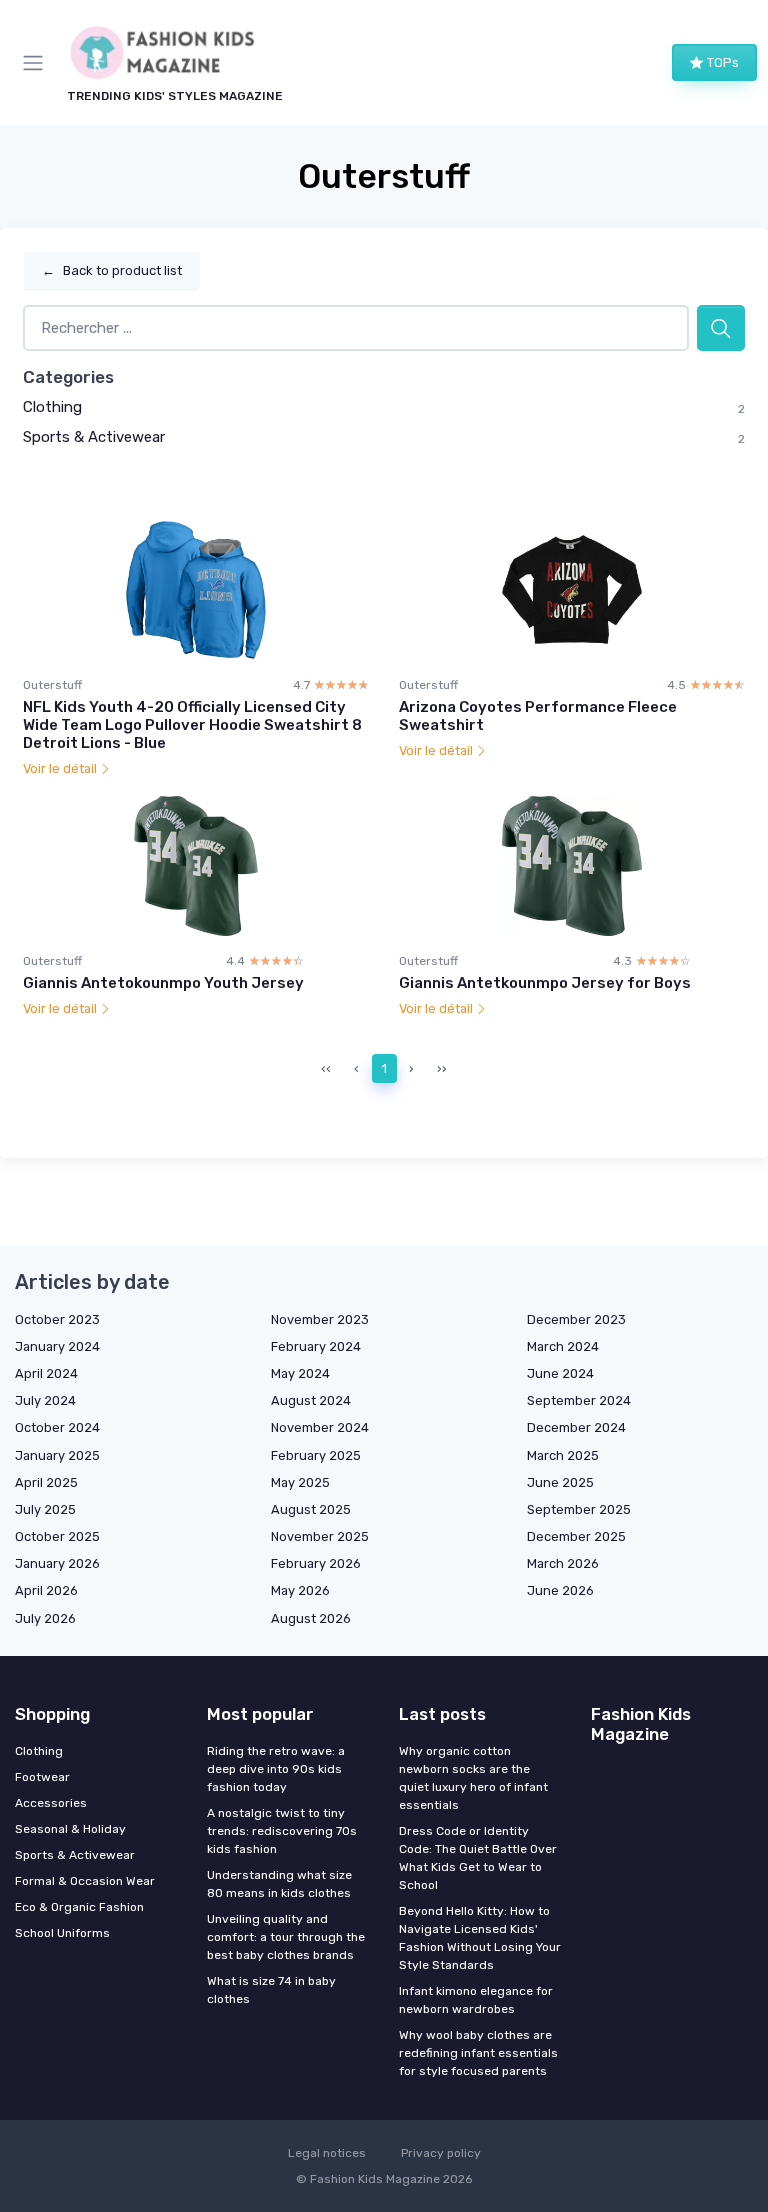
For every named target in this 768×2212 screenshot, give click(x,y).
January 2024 (57, 1346)
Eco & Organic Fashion (79, 1907)
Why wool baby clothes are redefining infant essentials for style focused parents (478, 2053)
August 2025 (311, 1509)
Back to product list (112, 270)
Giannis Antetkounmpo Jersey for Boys (545, 983)
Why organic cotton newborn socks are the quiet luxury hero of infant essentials (473, 1778)
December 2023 (576, 1319)
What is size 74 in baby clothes (271, 1990)
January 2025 (57, 1455)
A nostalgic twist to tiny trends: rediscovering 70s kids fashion (282, 1831)
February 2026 (316, 1563)
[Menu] (37, 63)
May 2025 (300, 1482)
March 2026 (563, 1563)
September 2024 (579, 1400)
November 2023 (320, 1319)
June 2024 (560, 1373)
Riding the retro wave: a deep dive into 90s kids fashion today (276, 1769)
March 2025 (563, 1455)
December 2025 (576, 1536)
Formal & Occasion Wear (85, 1881)
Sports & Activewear (94, 437)
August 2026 (311, 1618)
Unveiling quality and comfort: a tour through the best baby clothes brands (286, 1937)
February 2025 (316, 1455)
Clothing (52, 407)
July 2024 (45, 1400)
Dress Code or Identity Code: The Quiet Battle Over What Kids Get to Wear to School (478, 1858)
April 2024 (46, 1373)
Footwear (42, 1777)
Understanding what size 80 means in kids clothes (279, 1884)
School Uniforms (62, 1933)
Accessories (51, 1803)
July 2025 (45, 1509)
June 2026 (560, 1590)
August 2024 (311, 1400)
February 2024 (316, 1346)
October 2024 (57, 1427)
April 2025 (46, 1482)
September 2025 (579, 1509)
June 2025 (560, 1482)
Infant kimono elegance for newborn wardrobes (476, 2000)
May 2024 (300, 1373)
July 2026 (45, 1618)
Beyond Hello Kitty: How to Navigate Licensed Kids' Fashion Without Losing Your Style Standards (480, 1938)
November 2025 (320, 1536)
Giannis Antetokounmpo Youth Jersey (163, 983)
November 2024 (320, 1427)
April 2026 (46, 1590)
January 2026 (57, 1563)
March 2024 (563, 1346)
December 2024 (576, 1427)
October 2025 (57, 1536)
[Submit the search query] (721, 328)
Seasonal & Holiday (70, 1829)
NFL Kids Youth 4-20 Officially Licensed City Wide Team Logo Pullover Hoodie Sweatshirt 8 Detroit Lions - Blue (192, 725)
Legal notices (327, 2153)
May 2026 (300, 1590)
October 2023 (57, 1319)
